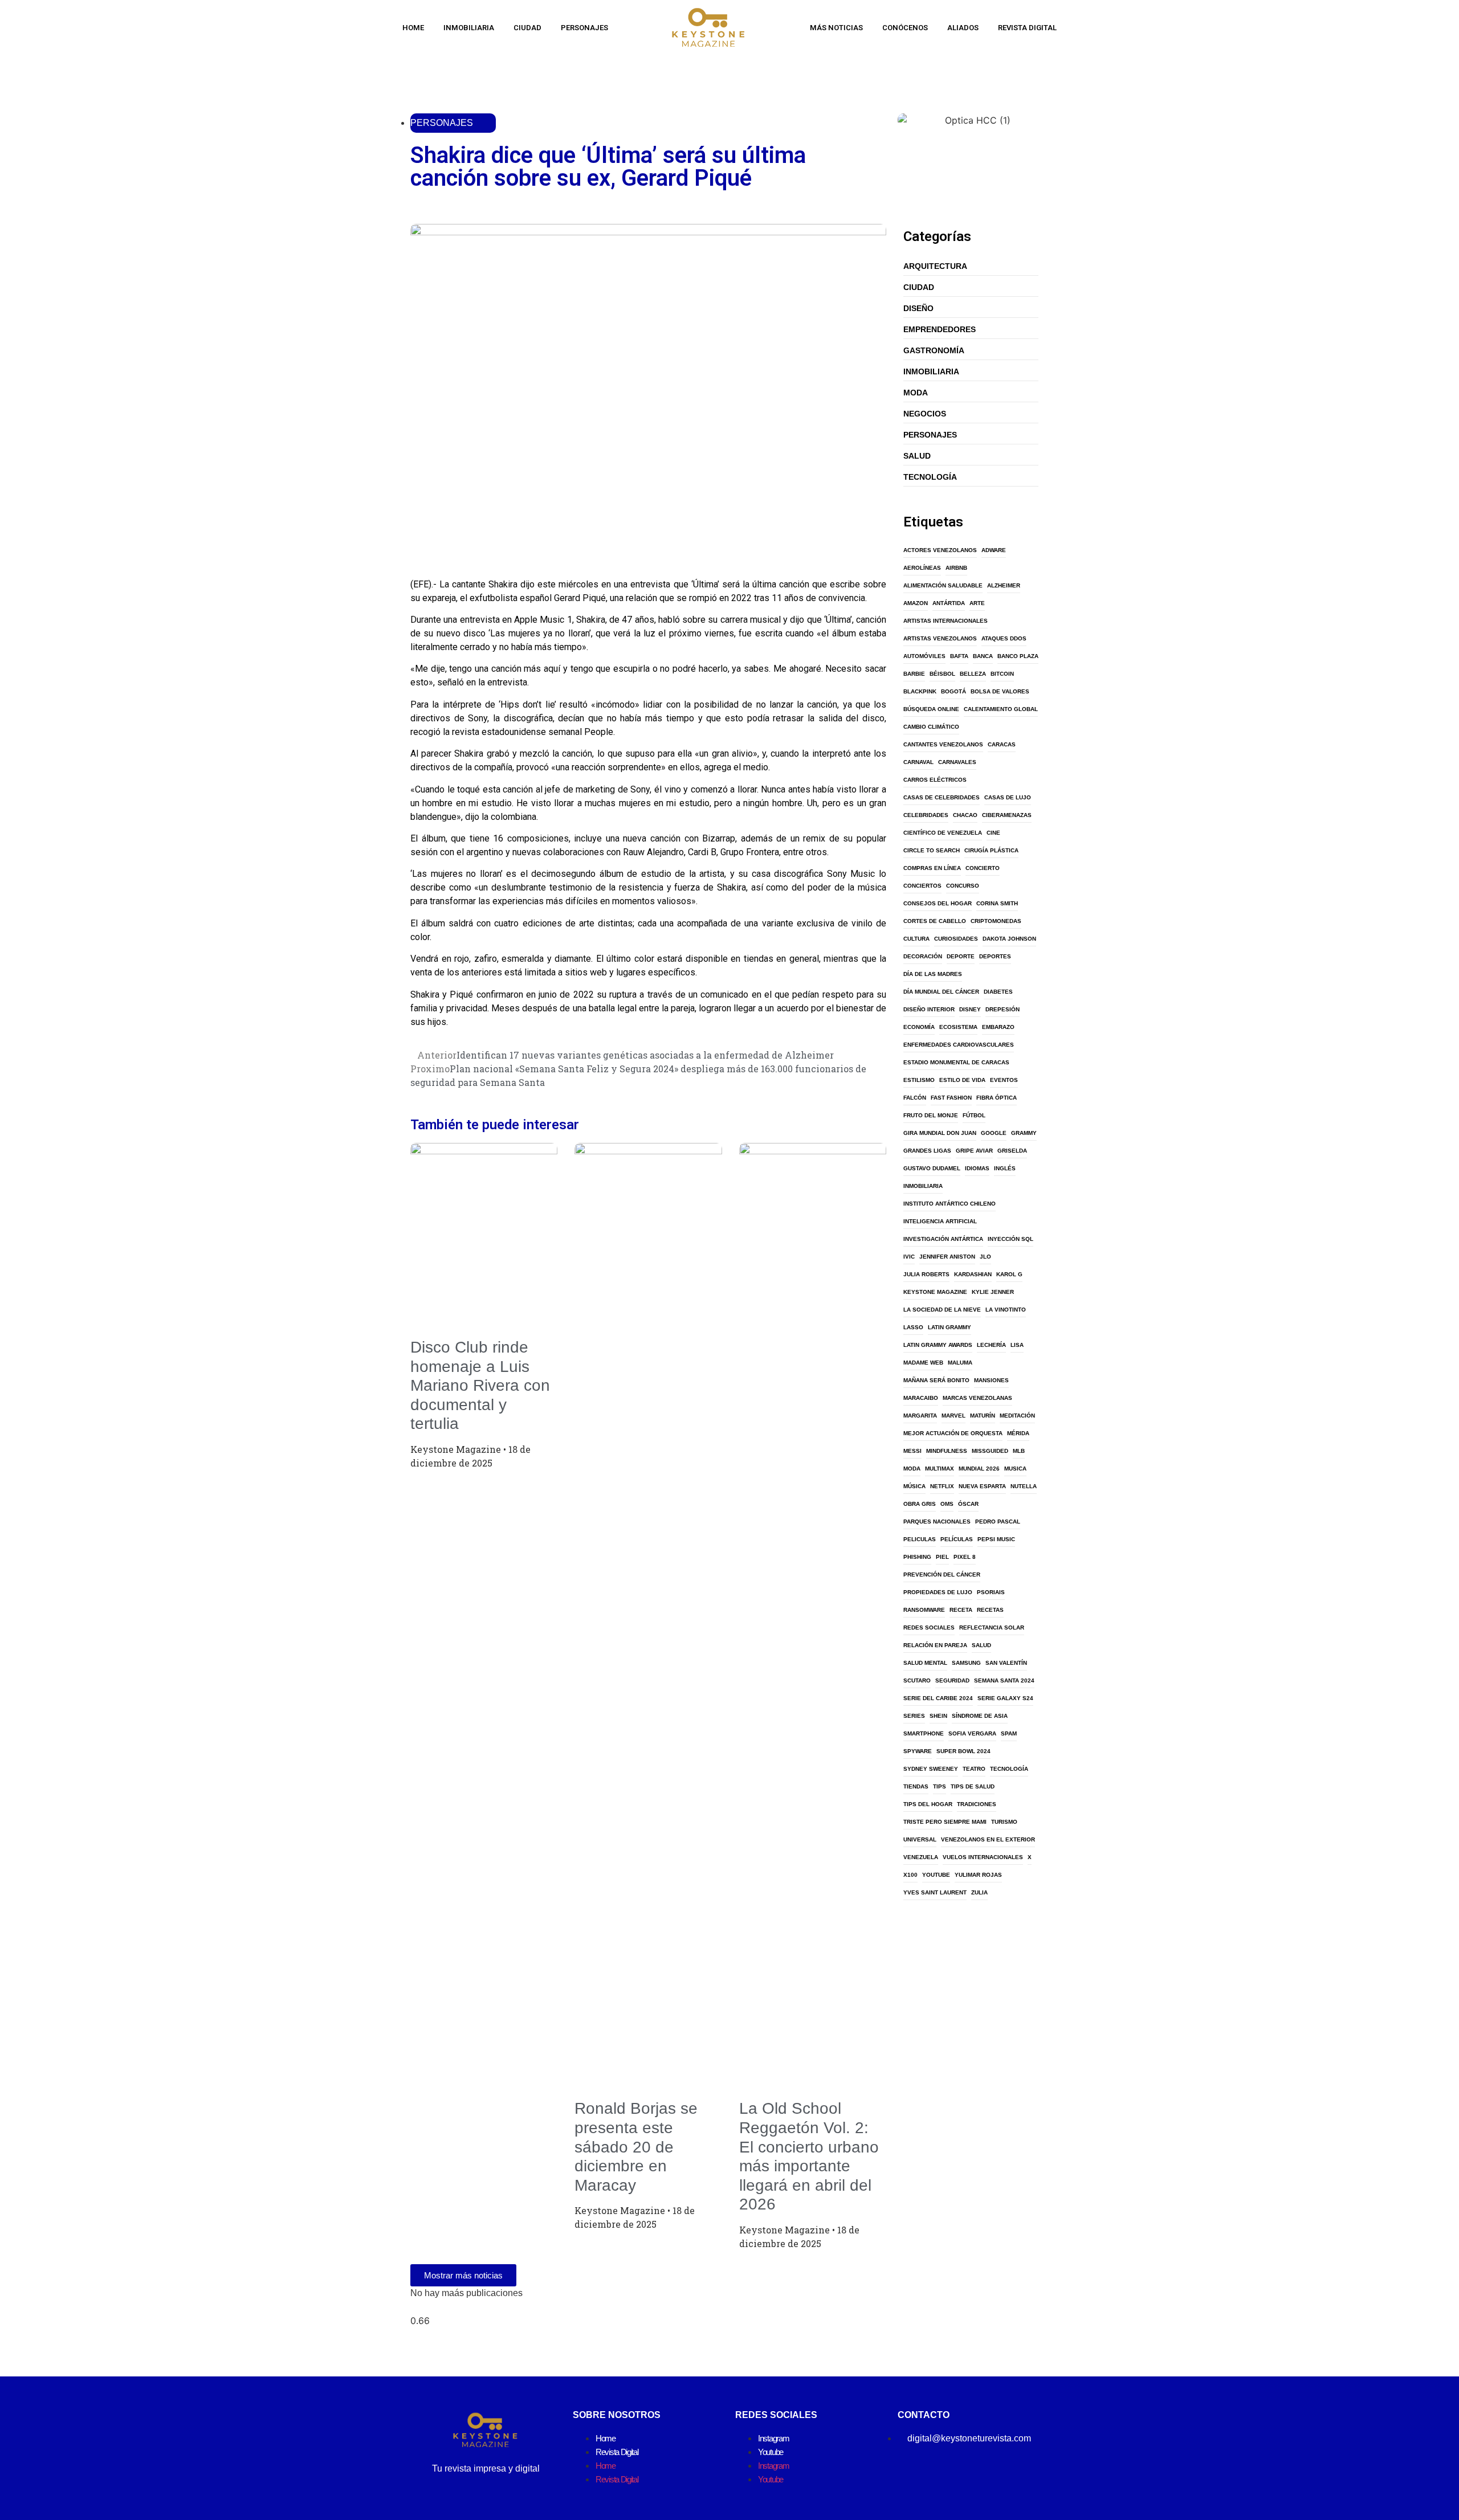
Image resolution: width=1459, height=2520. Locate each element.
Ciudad (527, 28)
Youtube (771, 2452)
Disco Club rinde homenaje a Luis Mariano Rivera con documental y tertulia (480, 1385)
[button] (414, 559)
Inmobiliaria (469, 28)
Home (413, 28)
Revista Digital (1027, 28)
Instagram (773, 2438)
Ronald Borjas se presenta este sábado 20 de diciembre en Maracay (636, 2147)
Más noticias (836, 28)
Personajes (584, 28)
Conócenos (905, 28)
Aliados (963, 28)
